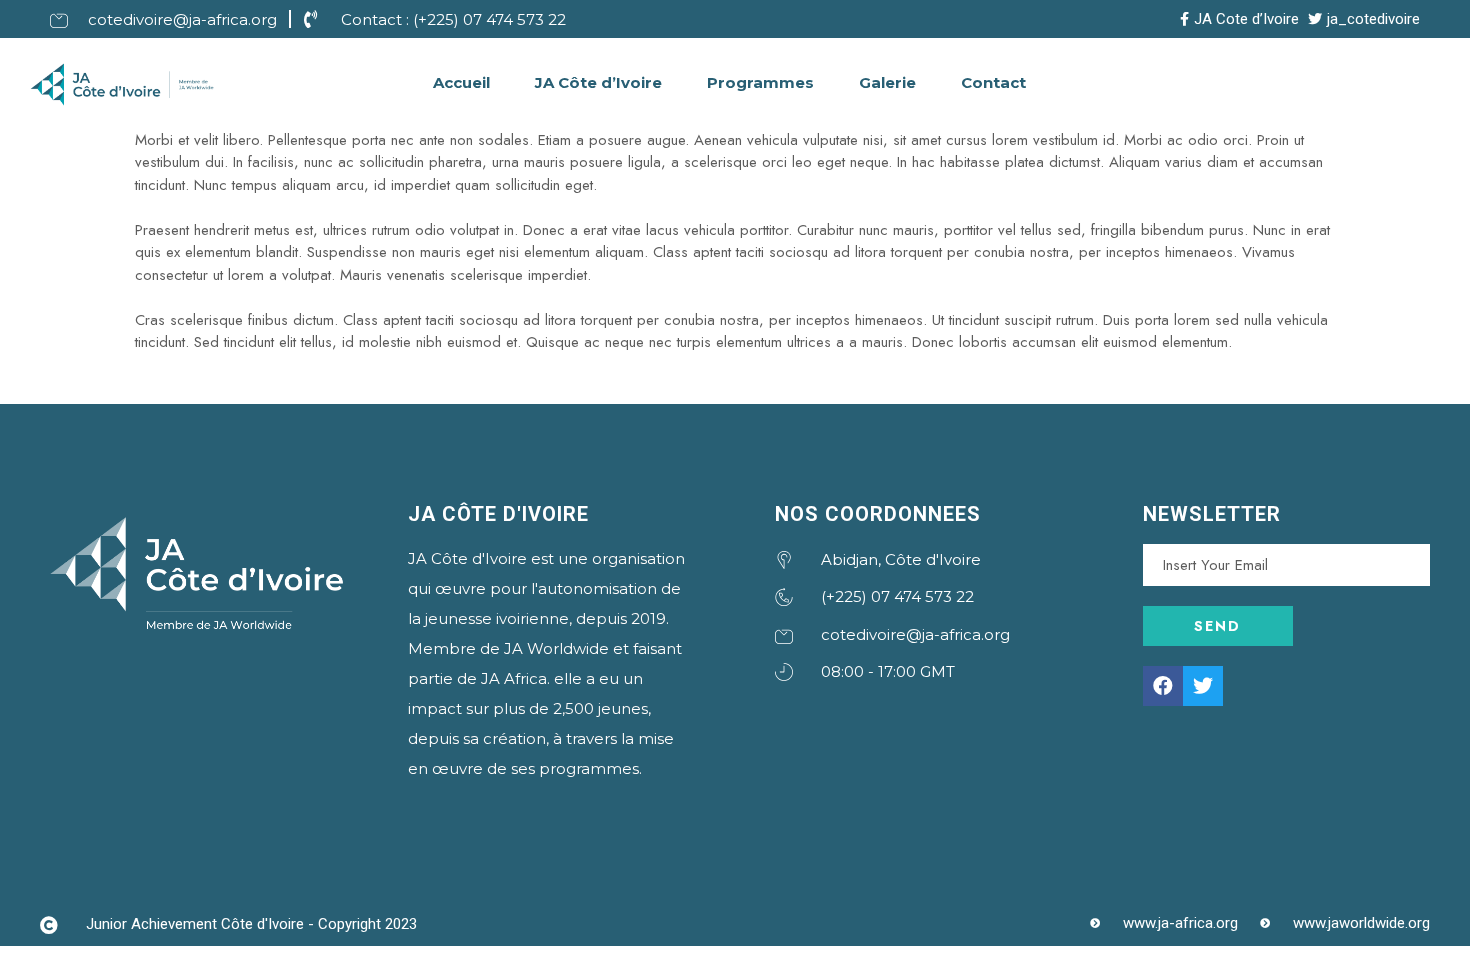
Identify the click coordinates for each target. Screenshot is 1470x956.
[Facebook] (1163, 686)
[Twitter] (1203, 686)
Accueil (461, 82)
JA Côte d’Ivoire (598, 82)
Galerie (887, 82)
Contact (993, 82)
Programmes (760, 82)
